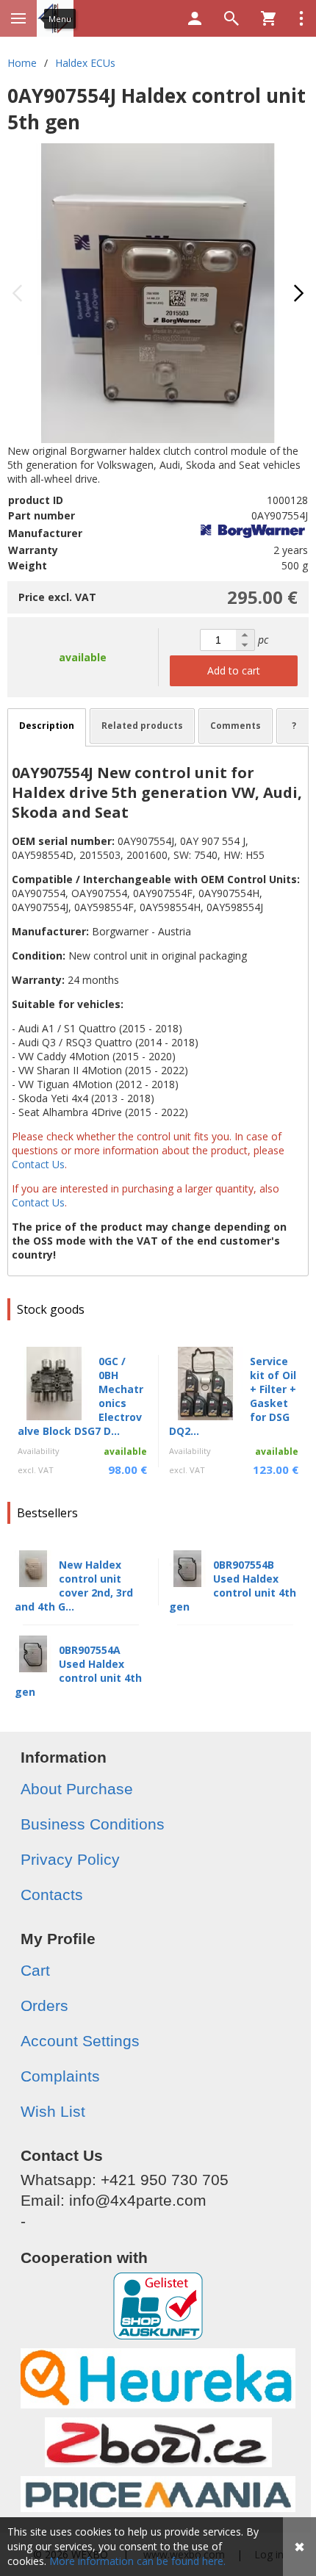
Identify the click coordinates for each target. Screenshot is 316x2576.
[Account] (195, 18)
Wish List (53, 2111)
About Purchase (77, 1789)
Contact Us (39, 1164)
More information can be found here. (137, 2561)
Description (47, 726)
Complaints (60, 2076)
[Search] (231, 18)
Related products (142, 726)
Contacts (52, 1895)
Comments (236, 726)
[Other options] (301, 18)
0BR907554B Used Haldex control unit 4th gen (233, 1586)
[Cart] (268, 18)
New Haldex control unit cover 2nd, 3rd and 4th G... (74, 1586)
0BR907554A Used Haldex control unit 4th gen (78, 1671)
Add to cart (234, 670)
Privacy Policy (70, 1859)
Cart (35, 1970)
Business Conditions (93, 1824)
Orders (44, 2005)
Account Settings (80, 2041)
